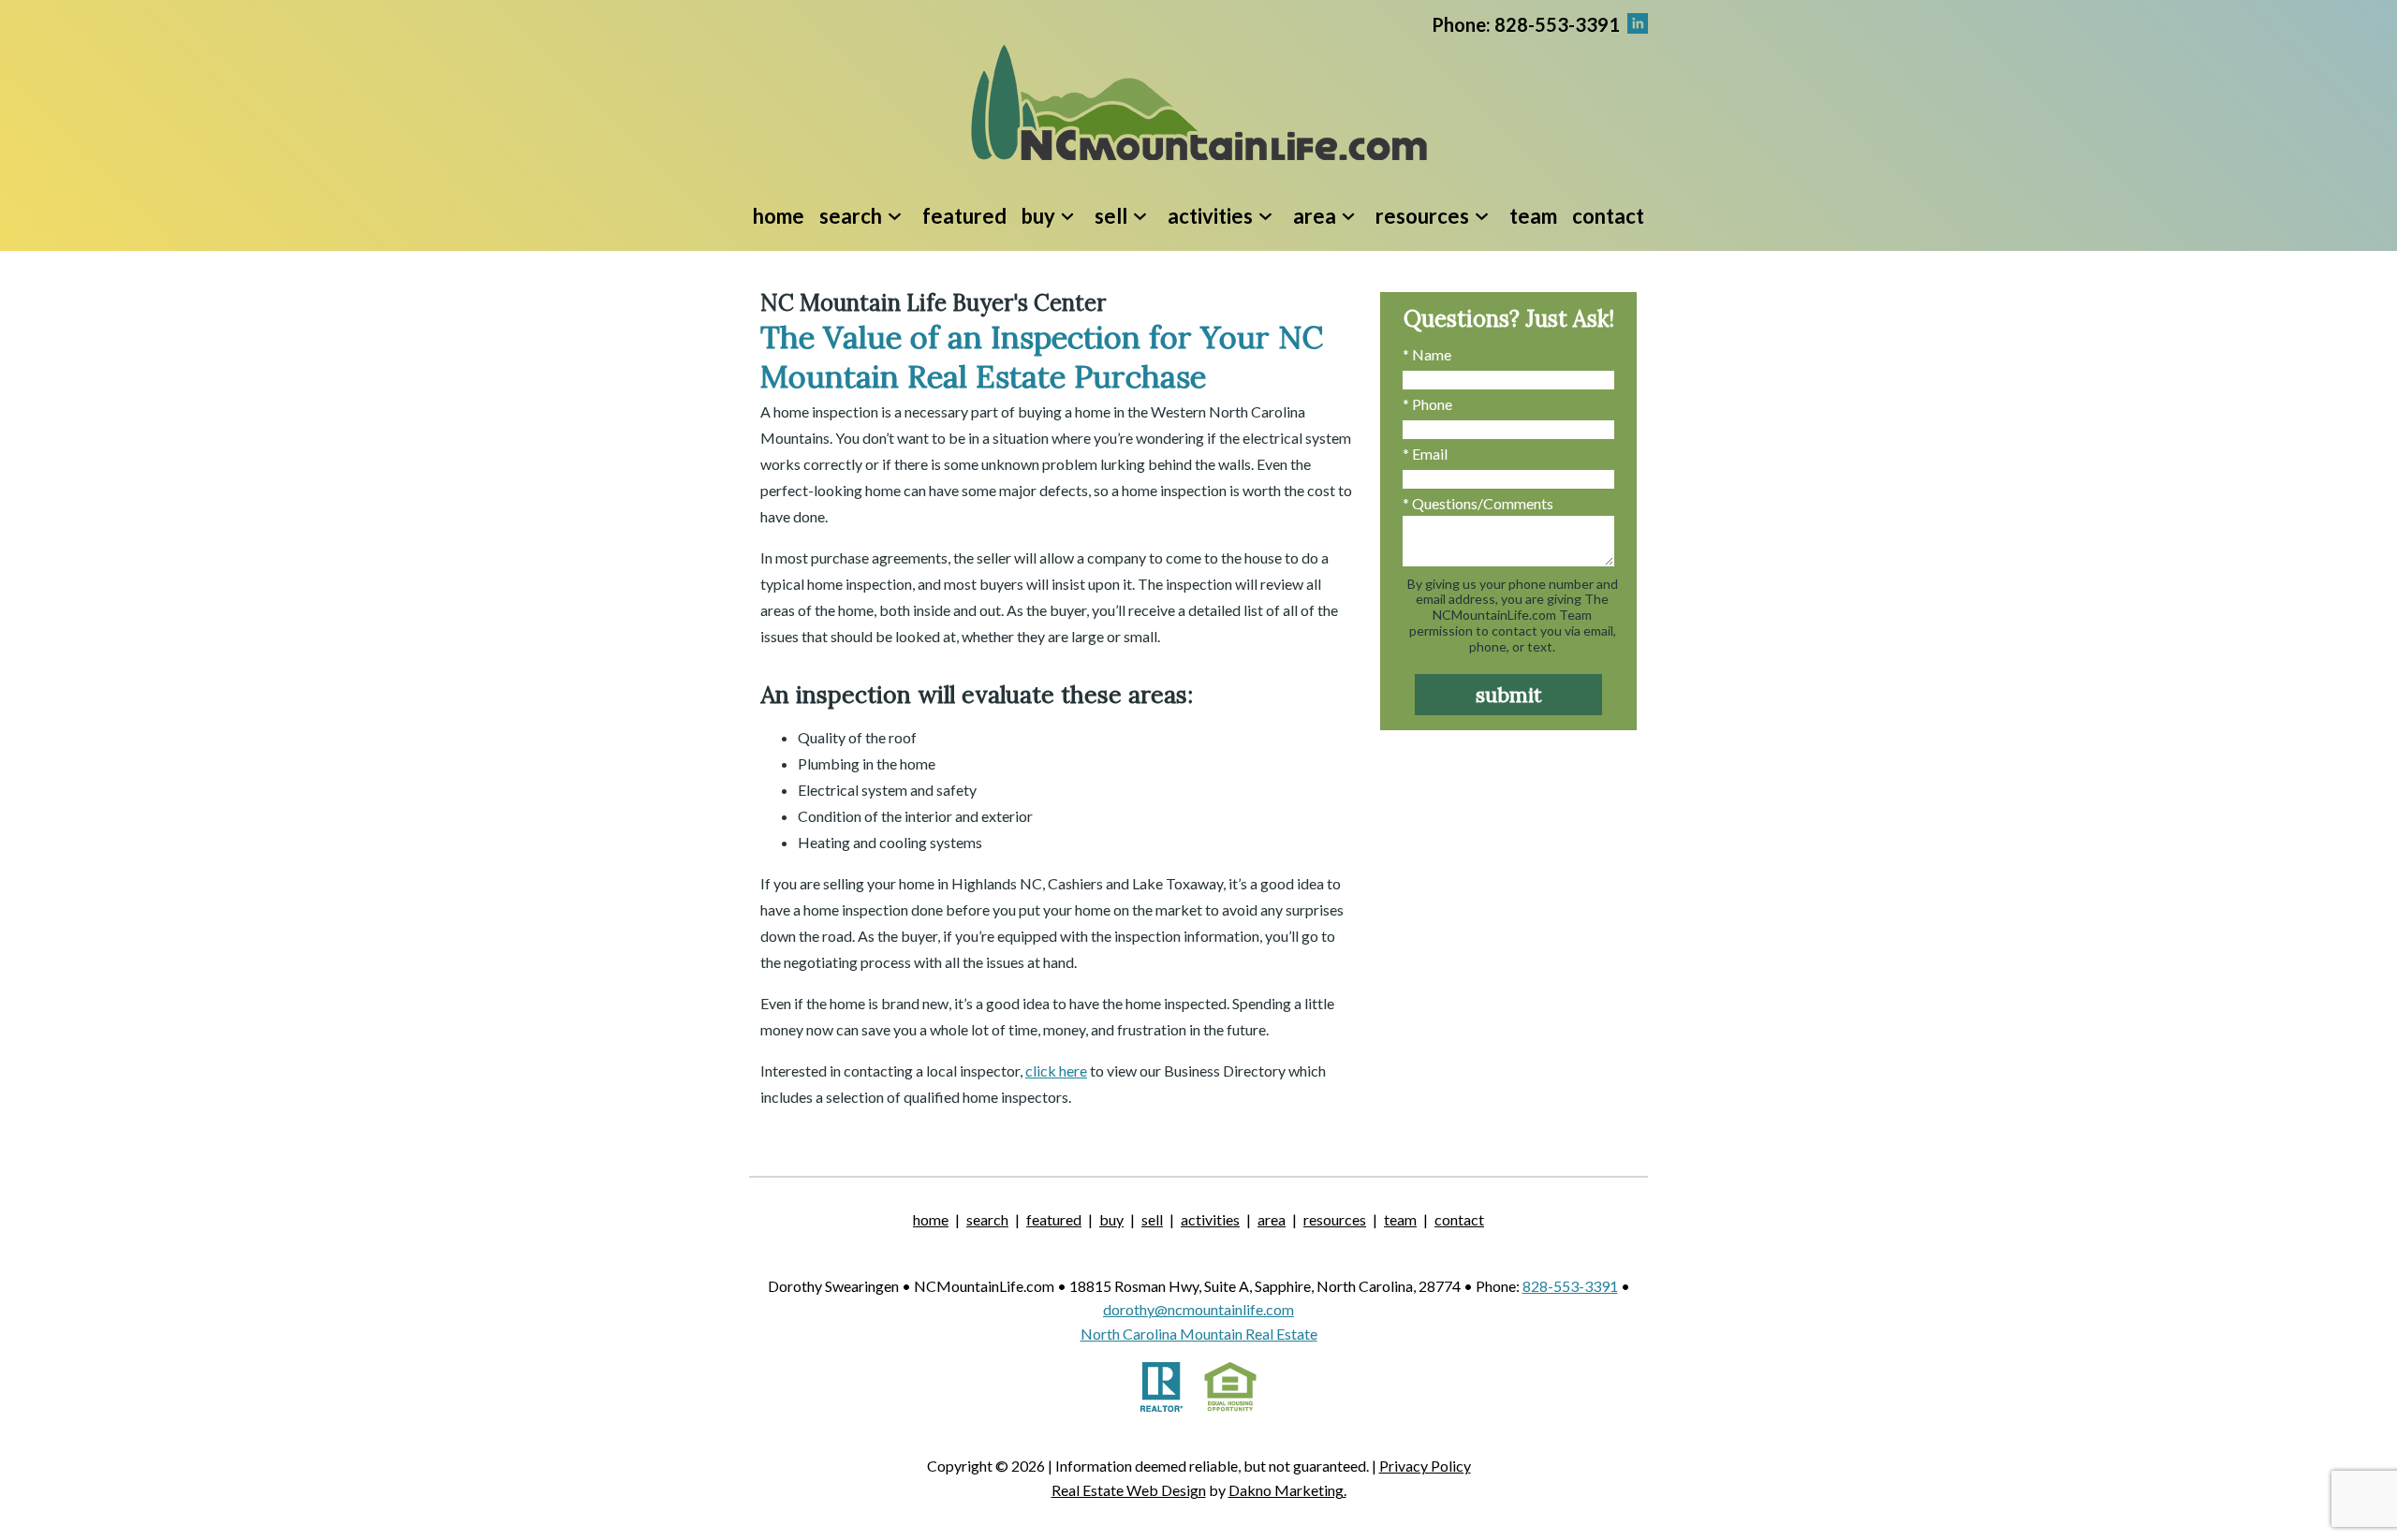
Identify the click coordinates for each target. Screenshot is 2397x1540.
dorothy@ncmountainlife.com (1198, 1309)
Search (987, 1219)
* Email (1425, 454)
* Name (1427, 354)
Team (1533, 216)
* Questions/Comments (1478, 503)
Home (779, 216)
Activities (1210, 1219)
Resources (1335, 1219)
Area (1272, 1219)
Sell (1152, 1219)
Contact (1608, 216)
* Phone (1427, 404)
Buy (1111, 1219)
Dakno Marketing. (1287, 1490)
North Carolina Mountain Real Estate (1199, 1334)
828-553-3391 (1570, 1286)
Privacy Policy (1425, 1466)
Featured (964, 216)
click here (1056, 1071)
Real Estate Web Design (1129, 1490)
